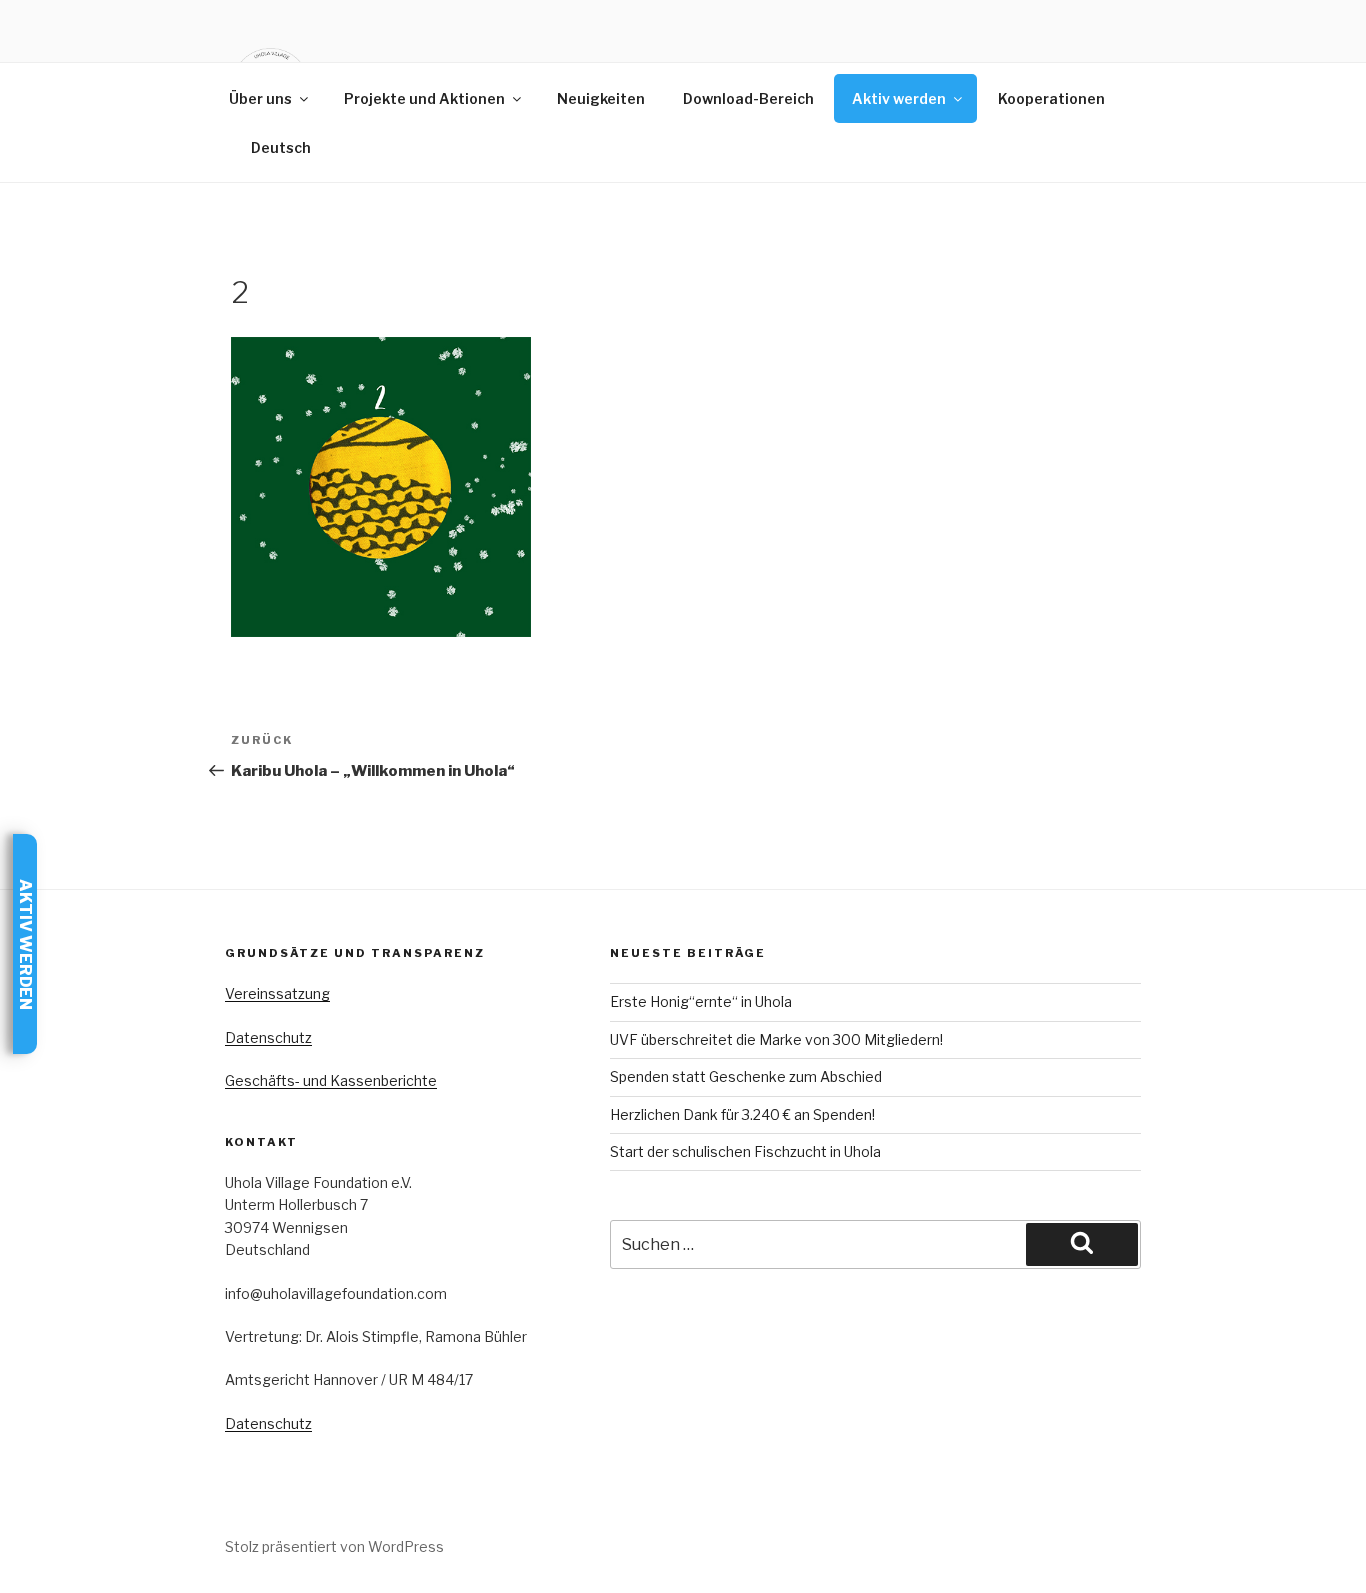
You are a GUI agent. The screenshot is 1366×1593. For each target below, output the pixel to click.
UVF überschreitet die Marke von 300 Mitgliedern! (776, 1039)
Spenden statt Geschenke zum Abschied (746, 1076)
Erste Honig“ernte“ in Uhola (701, 1001)
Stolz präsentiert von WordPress (334, 1546)
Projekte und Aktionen (424, 98)
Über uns (260, 98)
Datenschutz (268, 1037)
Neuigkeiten (601, 98)
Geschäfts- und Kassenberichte (331, 1080)
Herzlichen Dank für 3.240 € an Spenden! (742, 1114)
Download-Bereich (748, 98)
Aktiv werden (899, 98)
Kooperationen (1051, 98)
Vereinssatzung (277, 993)
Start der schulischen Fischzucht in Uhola (745, 1151)
